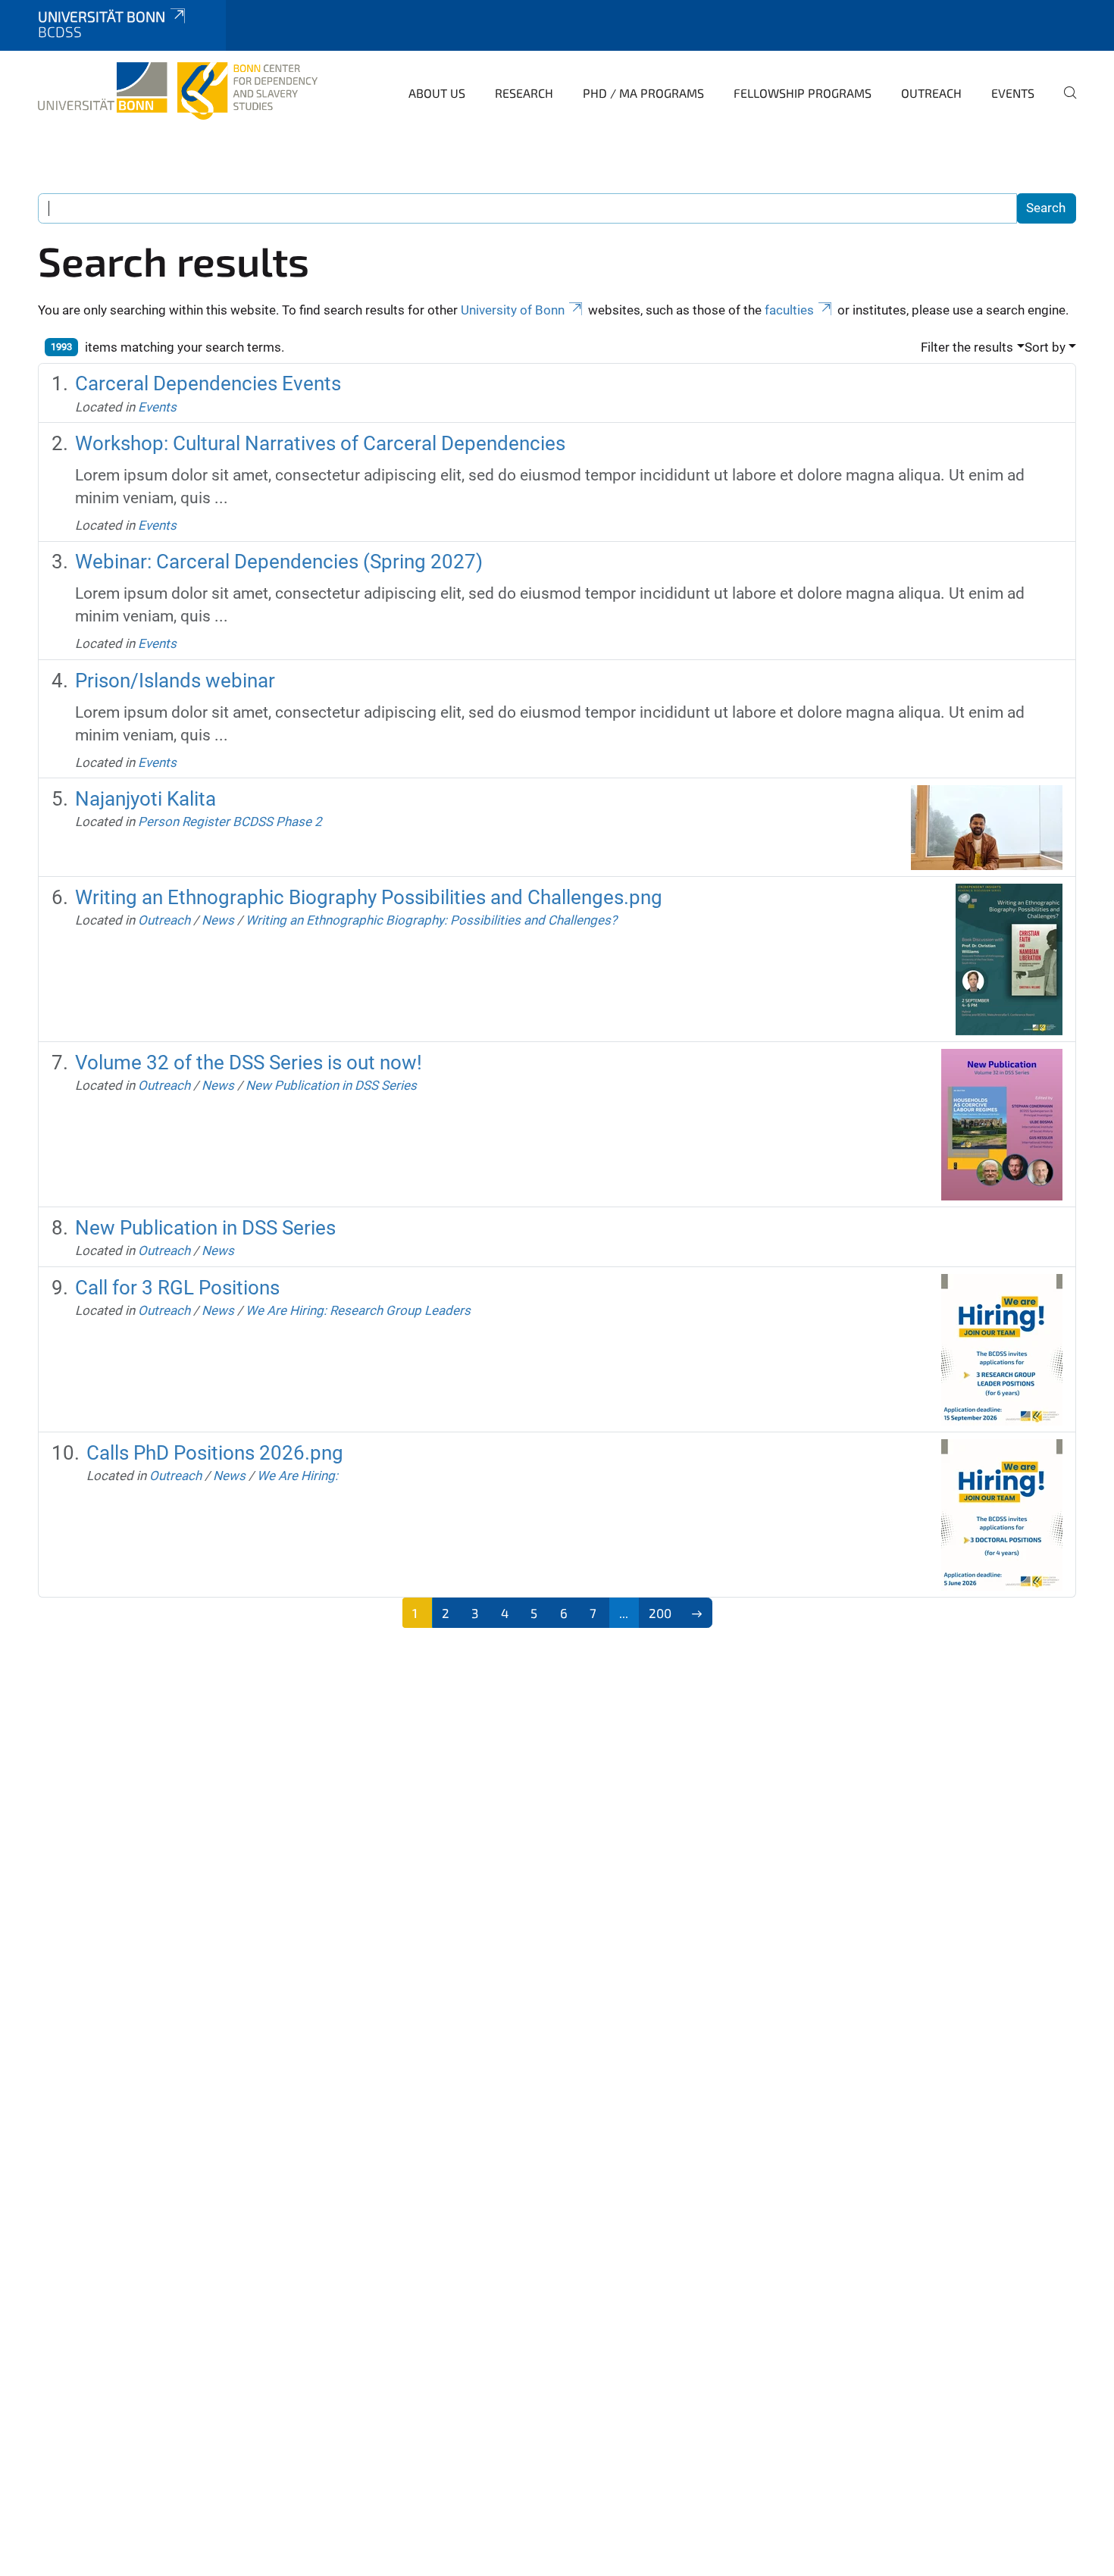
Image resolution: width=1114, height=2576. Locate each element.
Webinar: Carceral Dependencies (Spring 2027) (279, 562)
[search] (1064, 103)
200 (660, 1613)
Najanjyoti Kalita (146, 799)
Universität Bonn (102, 16)
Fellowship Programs (803, 93)
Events (1013, 93)
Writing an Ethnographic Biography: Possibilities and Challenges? (431, 920)
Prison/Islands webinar (175, 681)
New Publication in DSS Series (331, 1085)
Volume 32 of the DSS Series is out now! (249, 1063)
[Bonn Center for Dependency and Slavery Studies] (178, 91)
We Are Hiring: (297, 1476)
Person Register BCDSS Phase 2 (230, 822)
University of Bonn (513, 310)
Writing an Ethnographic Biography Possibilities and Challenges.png (369, 897)
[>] (697, 1613)
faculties (789, 310)
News (218, 920)
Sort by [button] (1045, 347)
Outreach (931, 93)
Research (524, 93)
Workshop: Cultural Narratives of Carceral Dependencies (320, 443)
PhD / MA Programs (643, 93)
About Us (437, 93)
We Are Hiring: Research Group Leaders (358, 1310)
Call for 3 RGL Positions (177, 1288)
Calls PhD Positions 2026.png (215, 1453)
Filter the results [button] (967, 347)
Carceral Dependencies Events (208, 383)
